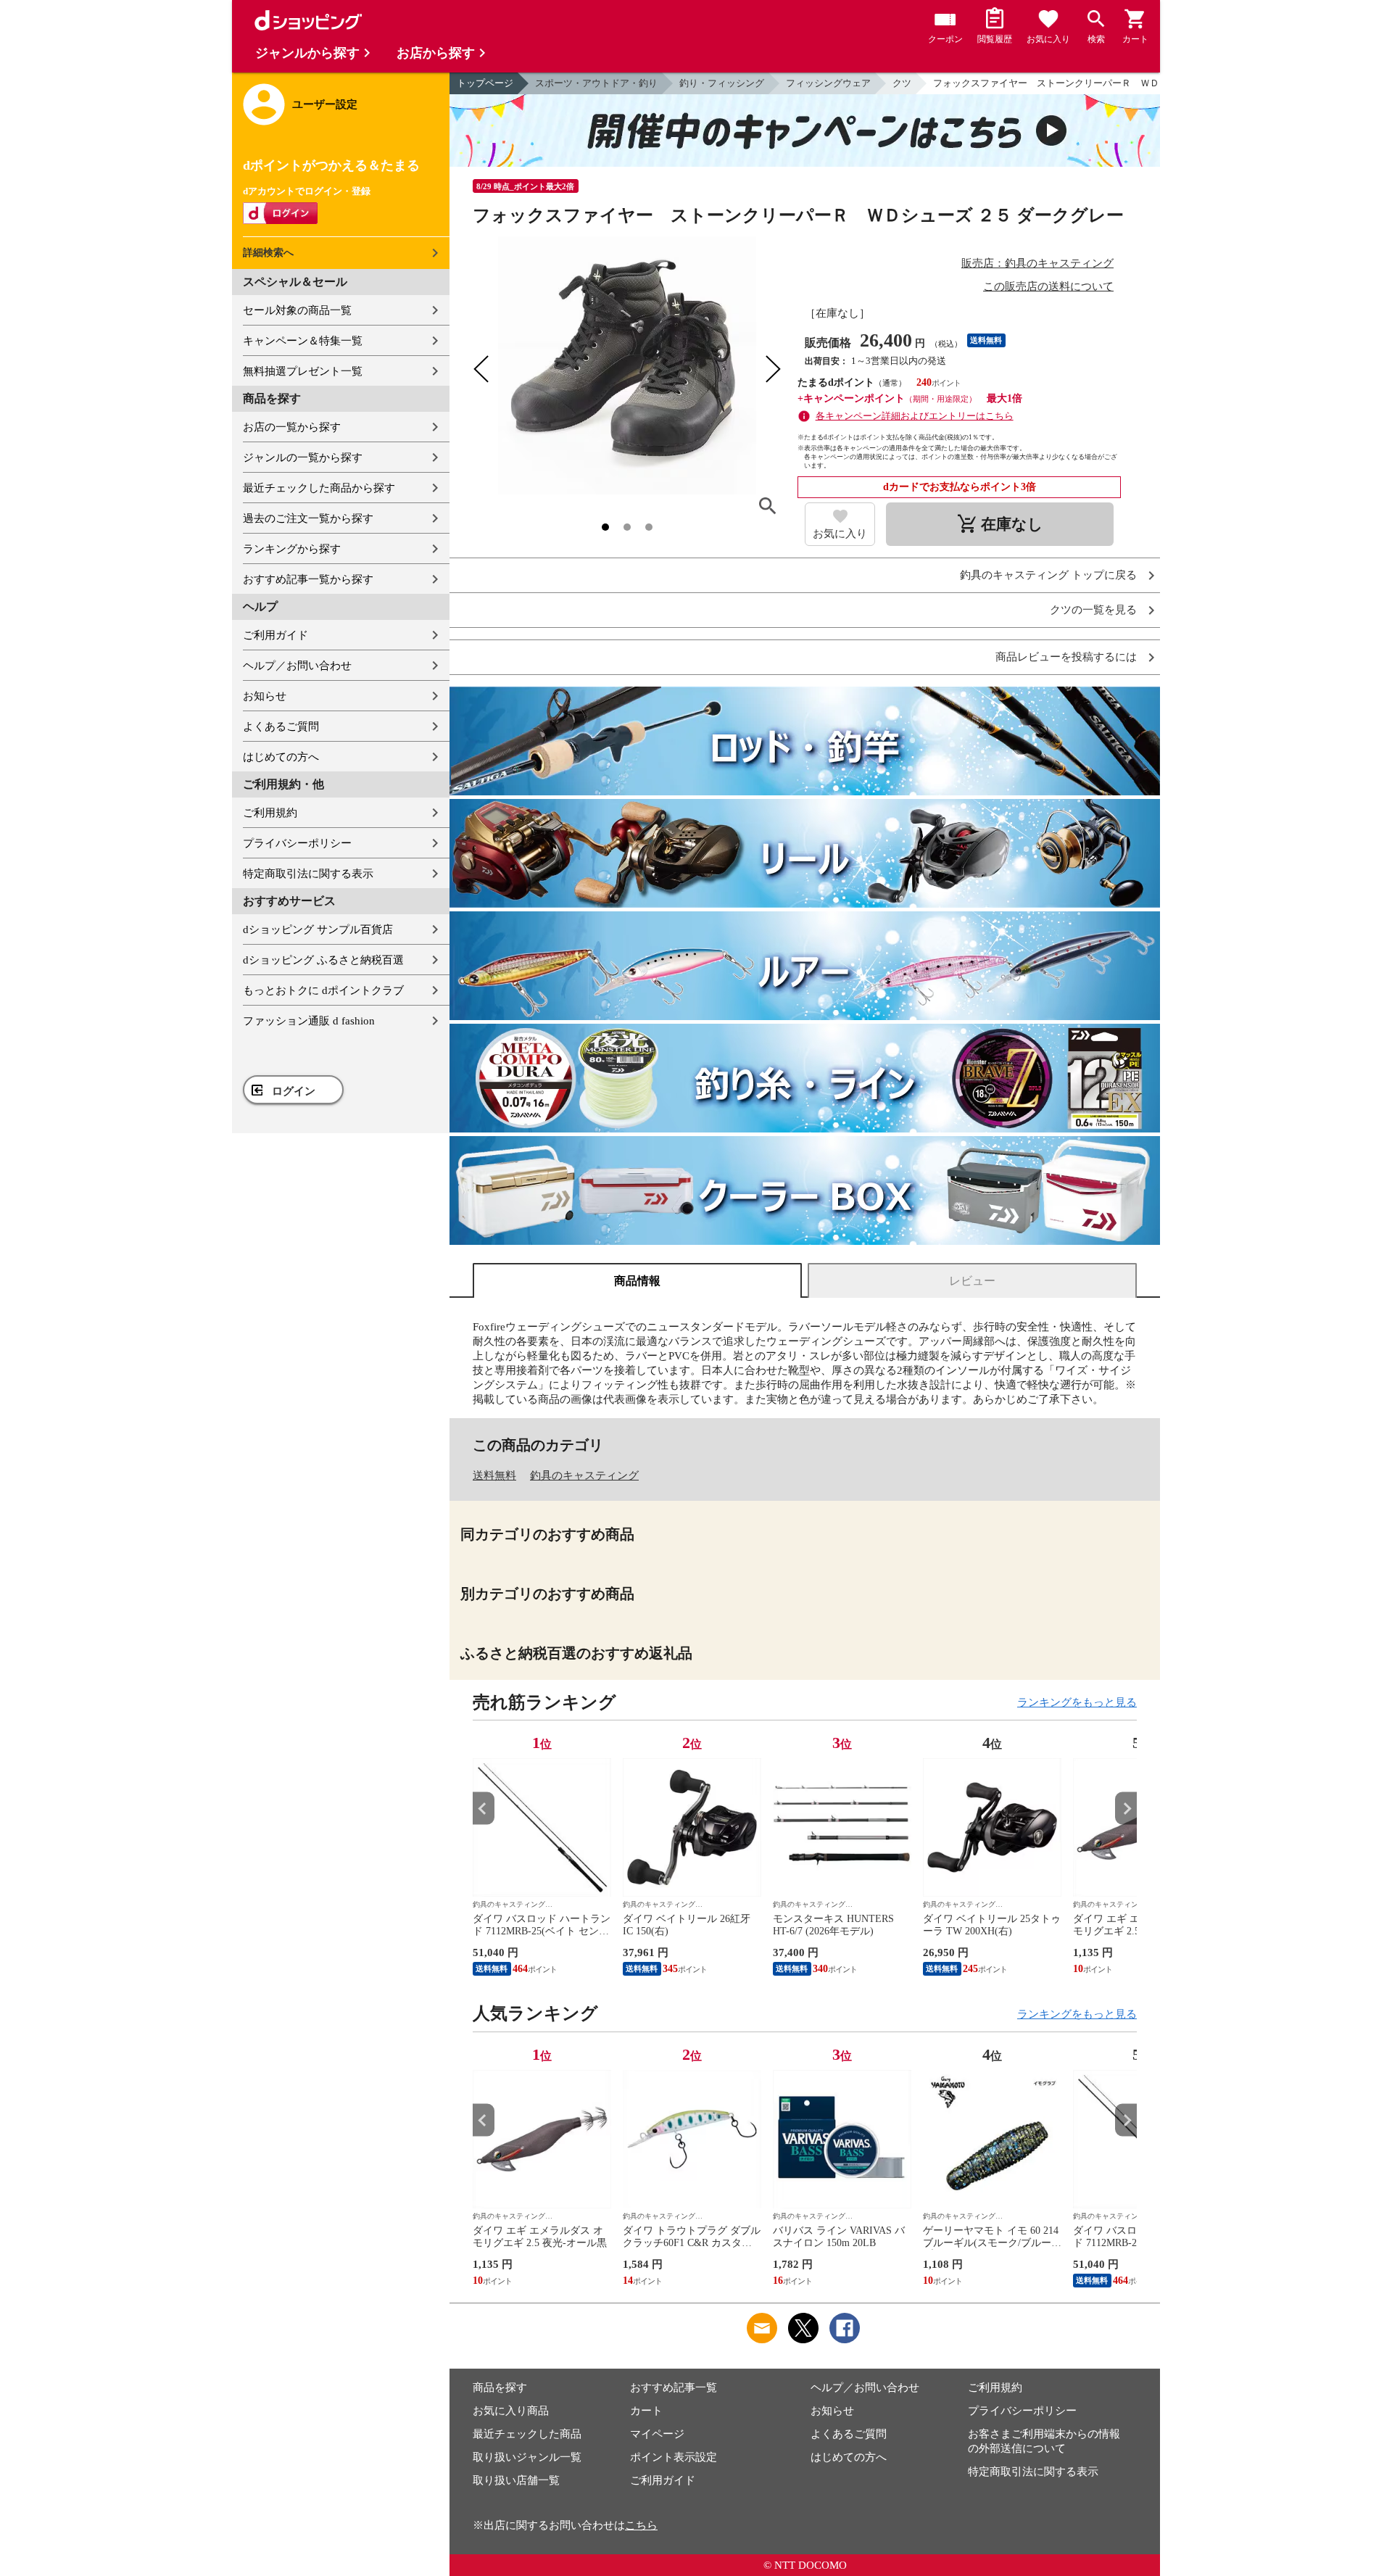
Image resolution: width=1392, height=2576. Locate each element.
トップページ (485, 83)
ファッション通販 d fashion (309, 1021)
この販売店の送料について (1048, 286)
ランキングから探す (292, 549)
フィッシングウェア (828, 83)
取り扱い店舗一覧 (516, 2480)
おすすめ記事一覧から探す (308, 579)
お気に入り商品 (511, 2411)
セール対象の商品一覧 (297, 310)
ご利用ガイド (275, 635)
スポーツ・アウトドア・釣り (596, 83)
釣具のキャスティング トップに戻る (1048, 575)
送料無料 (494, 1475)
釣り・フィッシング (722, 83)
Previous (484, 1809)
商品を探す (500, 2387)
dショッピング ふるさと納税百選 (323, 960)
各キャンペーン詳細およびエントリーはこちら (915, 416)
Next (1126, 1809)
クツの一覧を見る (1093, 610)
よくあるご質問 (281, 726)
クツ (902, 83)
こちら (641, 2525)
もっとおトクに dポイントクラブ (323, 990)
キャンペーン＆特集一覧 (303, 341)
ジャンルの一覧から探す (303, 457)
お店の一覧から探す (292, 427)
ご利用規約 (270, 813)
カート (646, 2411)
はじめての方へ (281, 757)
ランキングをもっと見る (1077, 1702)
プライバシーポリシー (297, 843)
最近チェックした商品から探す (319, 488)
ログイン (294, 1091)
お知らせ (265, 696)
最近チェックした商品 (527, 2434)
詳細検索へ (268, 253)
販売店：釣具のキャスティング (1037, 263)
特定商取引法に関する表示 (308, 874)
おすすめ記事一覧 (674, 2387)
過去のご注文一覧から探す (308, 518)
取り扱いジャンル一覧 (527, 2457)
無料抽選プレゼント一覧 (303, 371)
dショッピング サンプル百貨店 (318, 929)
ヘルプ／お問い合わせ (297, 666)
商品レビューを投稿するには (1066, 657)
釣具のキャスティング (584, 1475)
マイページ (657, 2434)
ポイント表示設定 (674, 2457)
